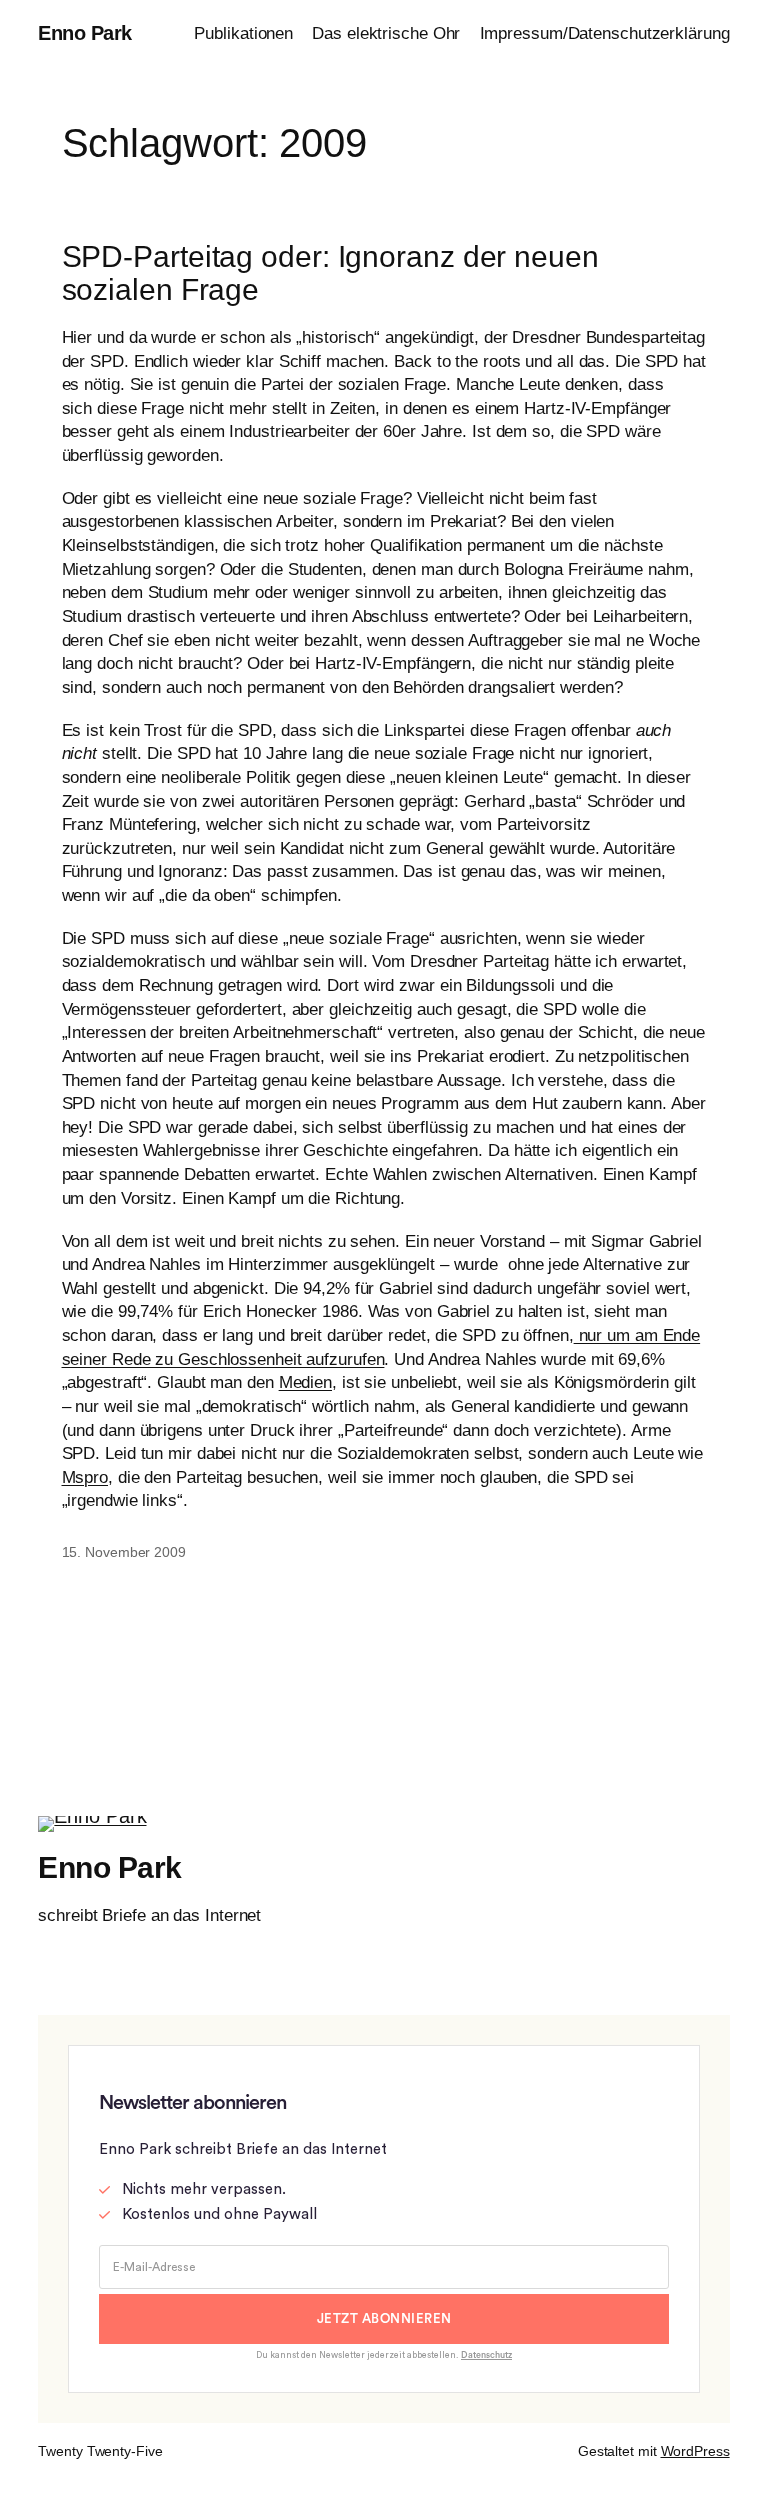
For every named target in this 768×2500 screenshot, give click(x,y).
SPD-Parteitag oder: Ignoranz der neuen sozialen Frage (330, 273)
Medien (305, 1382)
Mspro (85, 1477)
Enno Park (85, 33)
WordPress (695, 2451)
